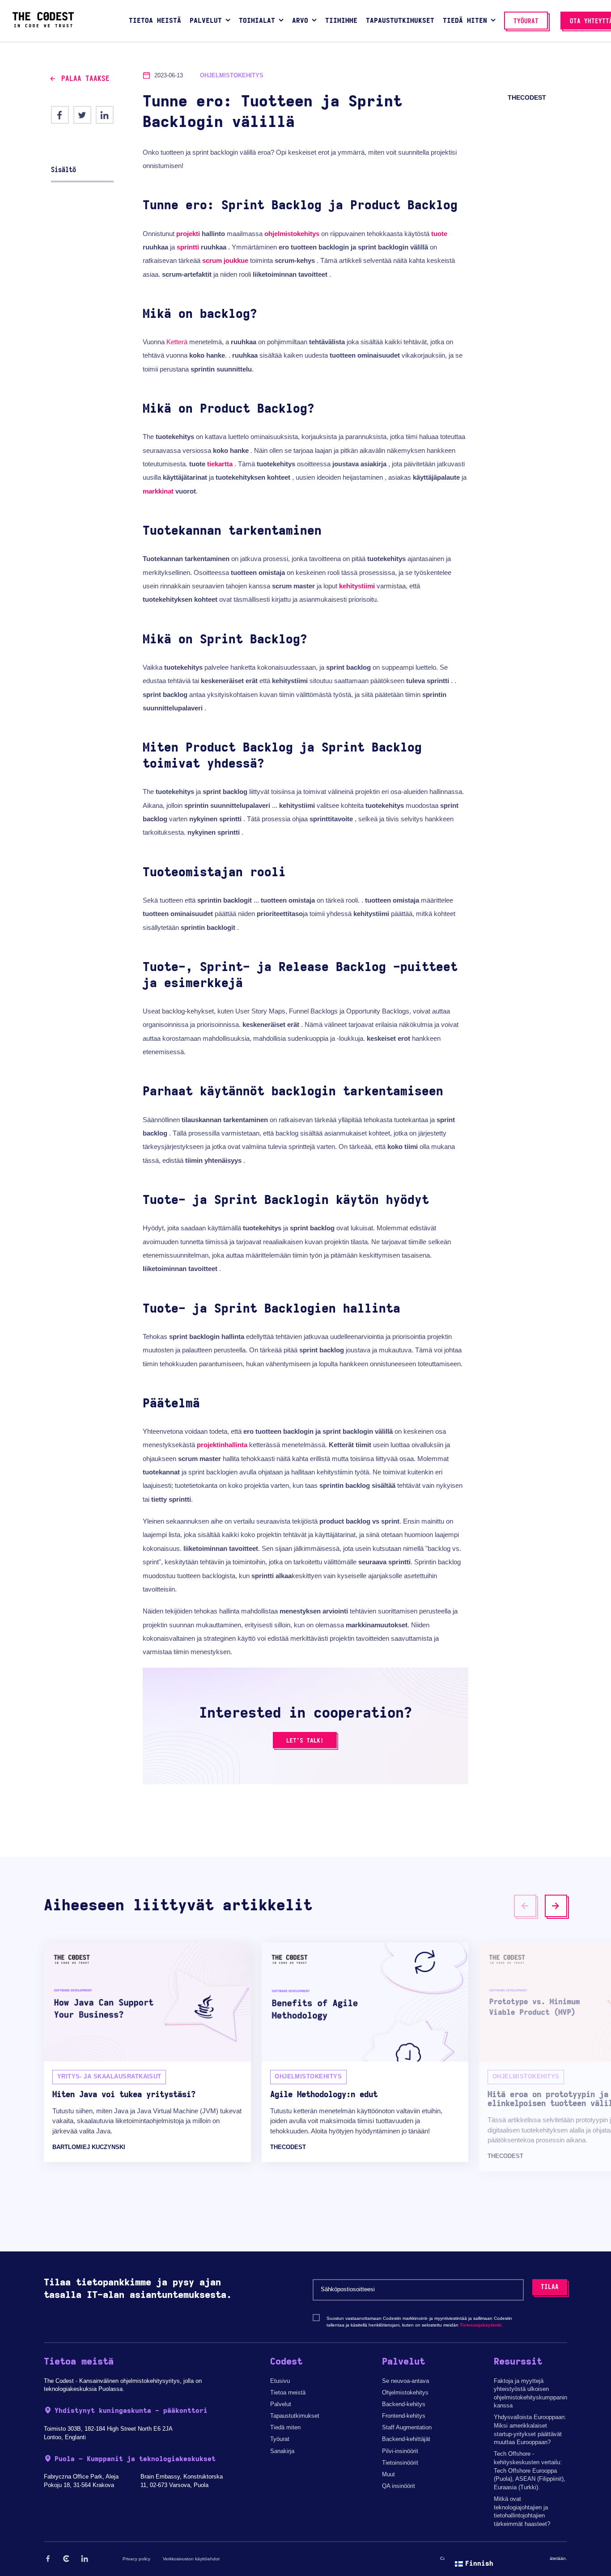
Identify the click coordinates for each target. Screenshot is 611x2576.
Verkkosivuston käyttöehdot (191, 2559)
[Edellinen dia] (525, 1906)
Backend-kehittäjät (406, 2439)
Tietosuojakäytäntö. (481, 2325)
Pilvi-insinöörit (400, 2451)
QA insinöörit (399, 2486)
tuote (439, 234)
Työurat (280, 2439)
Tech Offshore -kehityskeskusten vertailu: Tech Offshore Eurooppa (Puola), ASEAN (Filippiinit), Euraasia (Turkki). (530, 2470)
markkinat (158, 491)
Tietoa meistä (288, 2392)
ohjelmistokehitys (292, 234)
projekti (188, 234)
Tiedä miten (285, 2427)
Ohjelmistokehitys (405, 2392)
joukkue (236, 260)
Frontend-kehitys (404, 2416)
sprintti (188, 247)
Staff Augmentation (407, 2427)
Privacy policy (136, 2559)
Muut (388, 2474)
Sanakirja (282, 2451)
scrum (212, 260)
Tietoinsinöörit (400, 2463)
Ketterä (177, 342)
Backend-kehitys (404, 2404)
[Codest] (43, 25)
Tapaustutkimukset (295, 2416)
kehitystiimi (357, 586)
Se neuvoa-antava (405, 2381)
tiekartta (220, 464)
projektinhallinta (222, 1445)
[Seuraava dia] (556, 1906)
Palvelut (281, 2404)
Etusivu (280, 2381)
